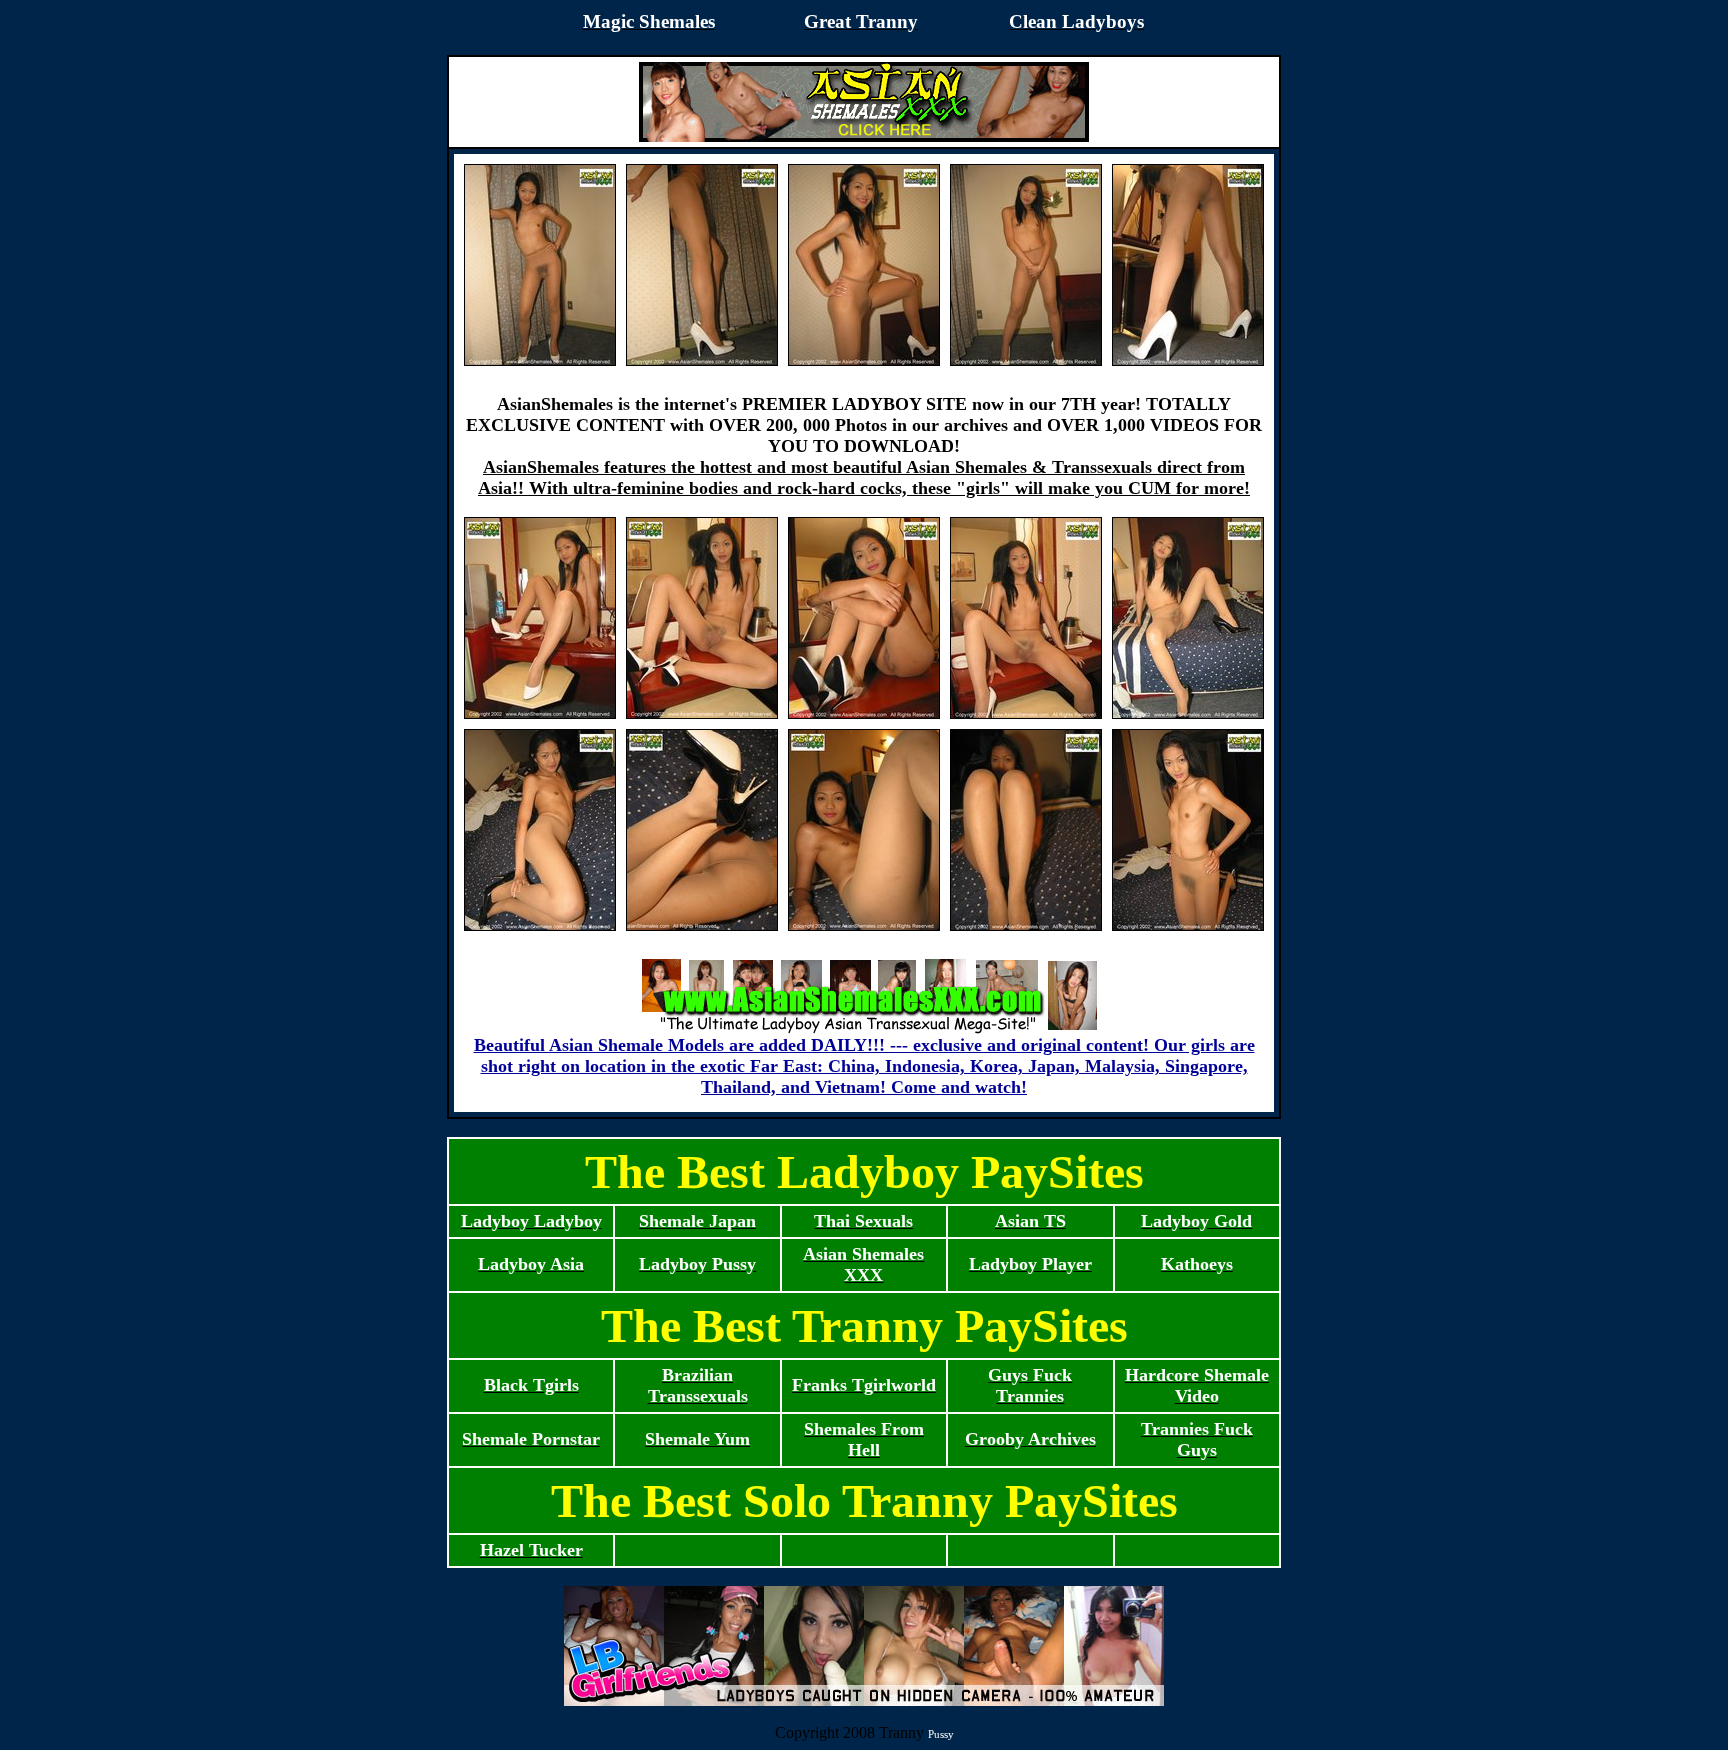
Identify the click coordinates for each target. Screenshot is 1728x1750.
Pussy (941, 1734)
